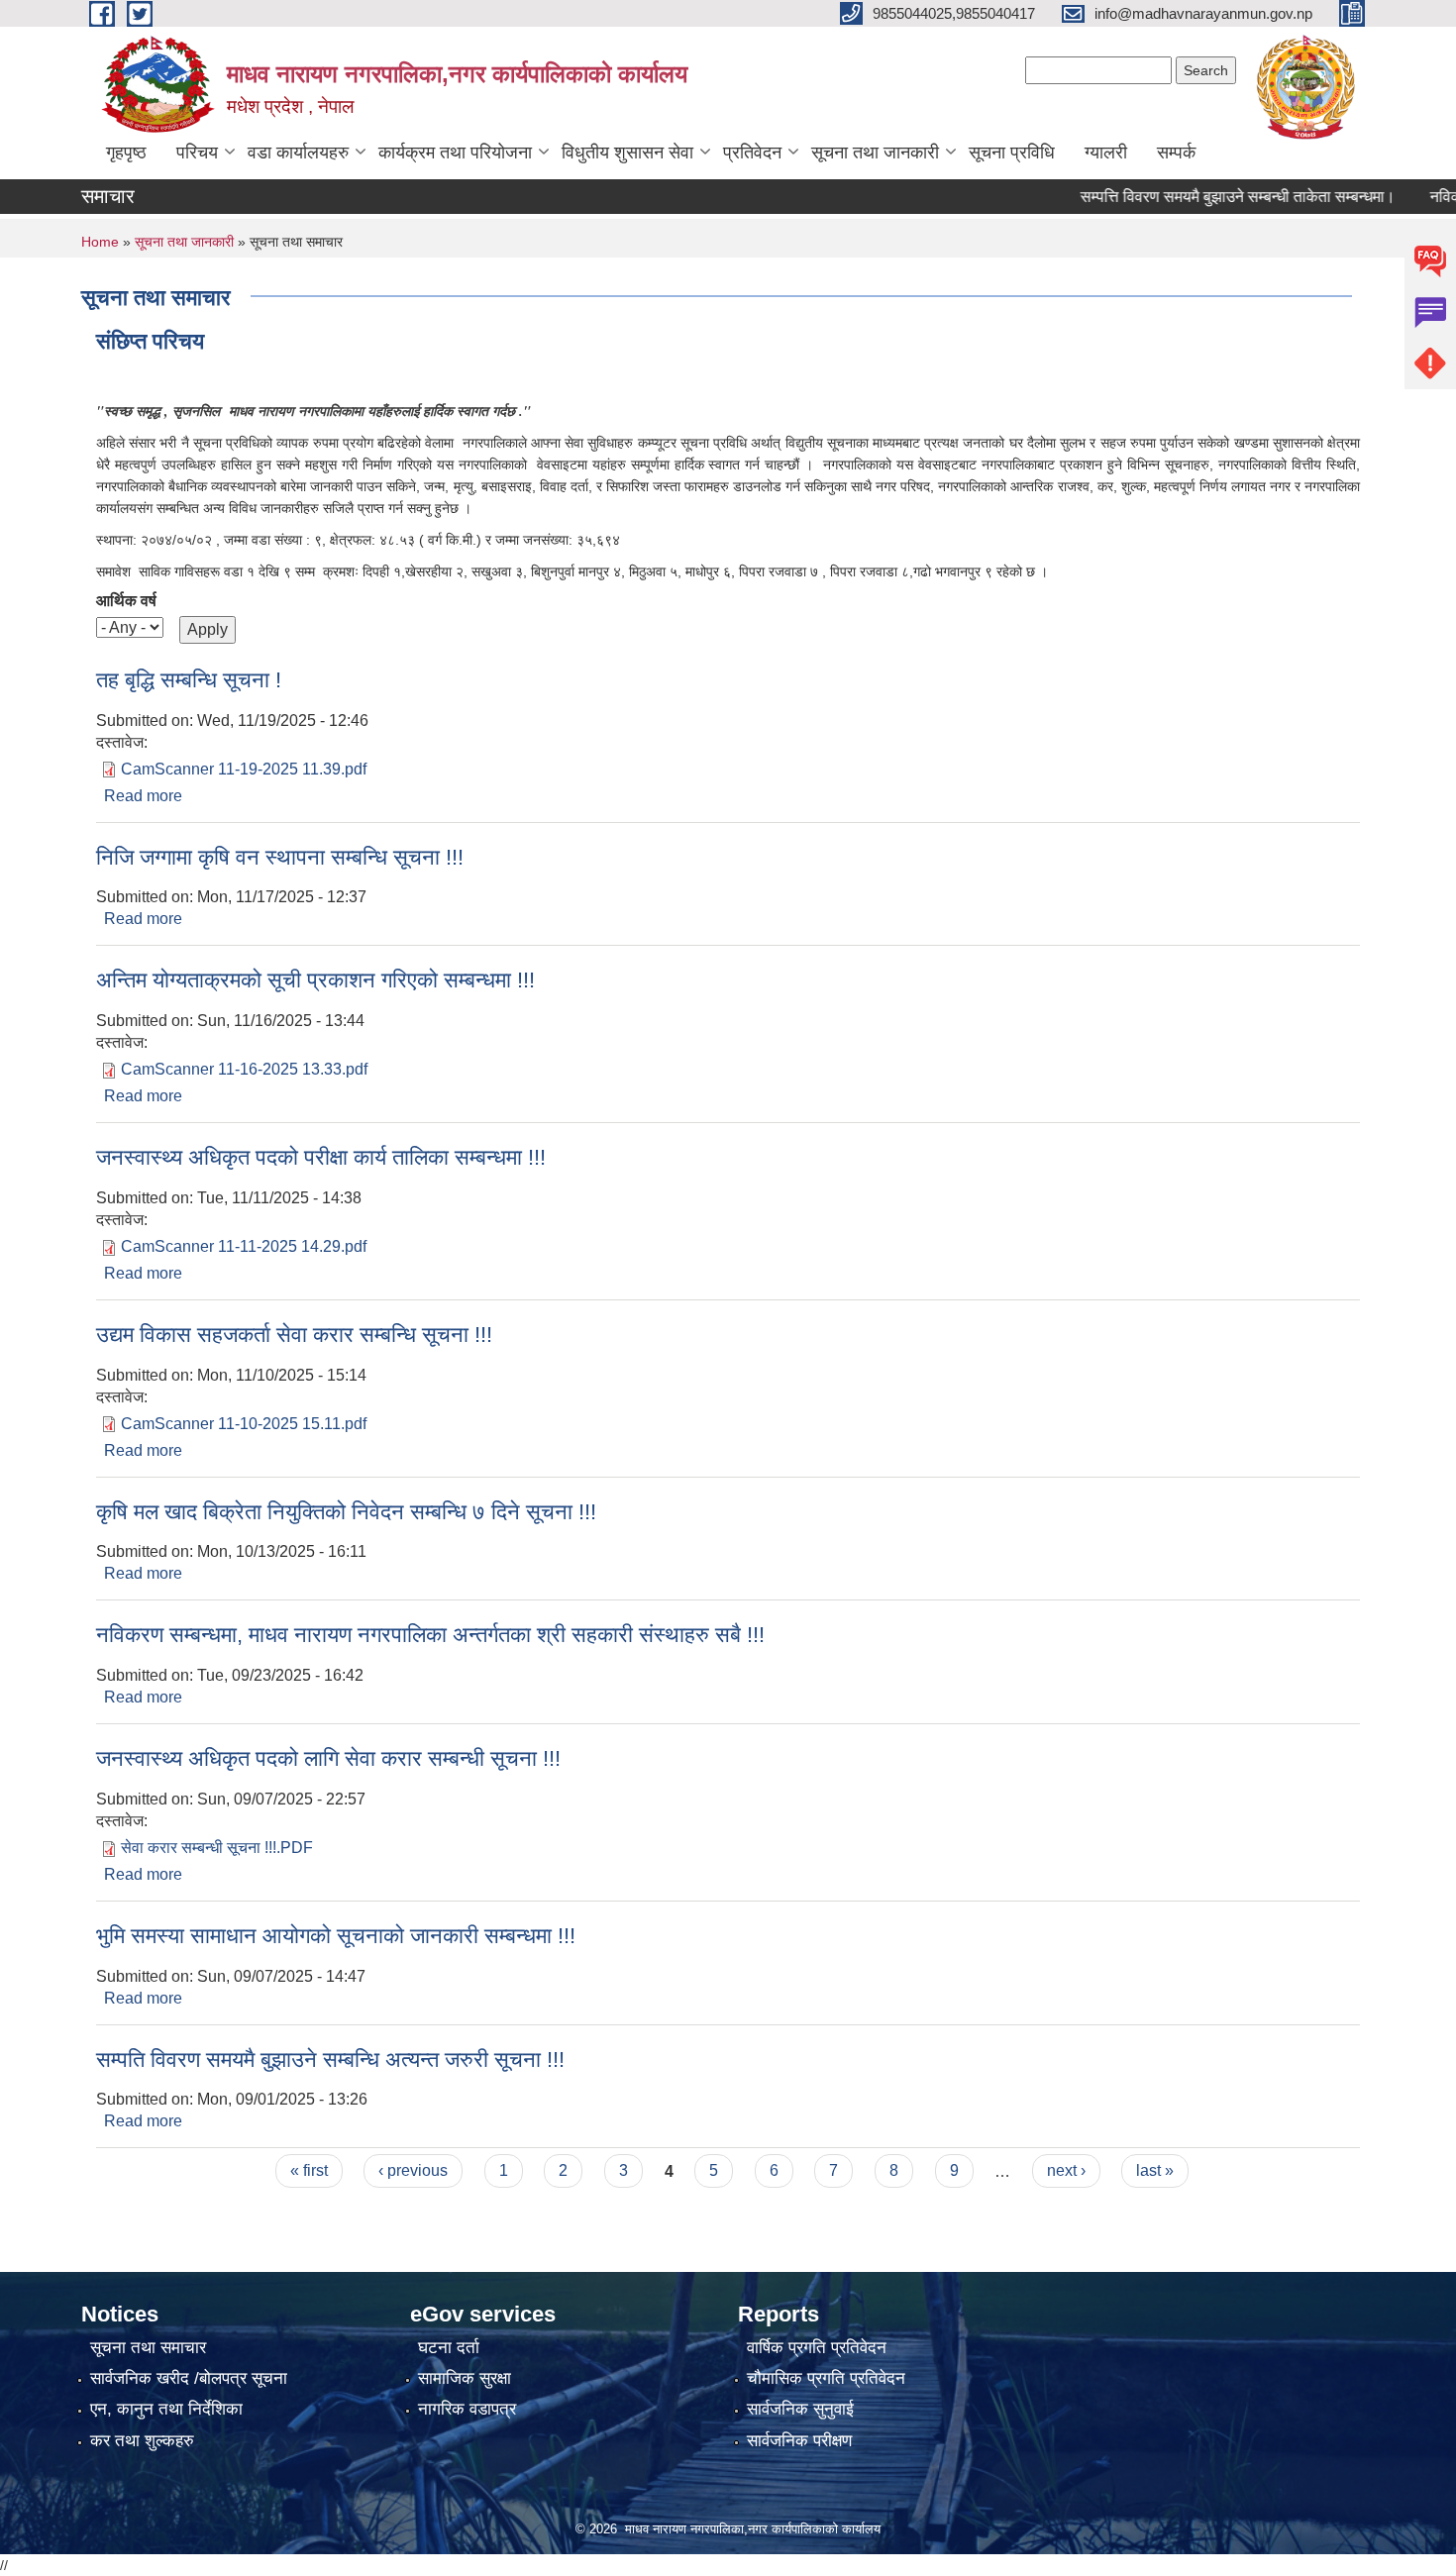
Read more (143, 796)
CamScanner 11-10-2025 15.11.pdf (244, 1424)
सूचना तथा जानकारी (875, 153)
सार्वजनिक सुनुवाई (800, 2409)
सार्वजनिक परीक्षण (799, 2441)
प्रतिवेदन (752, 153)
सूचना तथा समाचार (148, 2348)
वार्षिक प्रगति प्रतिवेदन (817, 2348)
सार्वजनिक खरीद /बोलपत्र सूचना (189, 2378)
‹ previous (413, 2170)
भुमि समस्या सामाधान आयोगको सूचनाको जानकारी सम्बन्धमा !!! (336, 1936)
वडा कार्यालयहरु (298, 153)
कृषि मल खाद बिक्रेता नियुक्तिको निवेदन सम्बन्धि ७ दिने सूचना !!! (346, 1512)
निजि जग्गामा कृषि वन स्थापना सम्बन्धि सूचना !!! (280, 857)
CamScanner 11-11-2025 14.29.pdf (244, 1246)
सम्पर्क (1176, 153)
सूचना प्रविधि (1012, 153)
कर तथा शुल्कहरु (142, 2441)
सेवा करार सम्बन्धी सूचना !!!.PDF (217, 1848)
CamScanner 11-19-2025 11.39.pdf (244, 769)
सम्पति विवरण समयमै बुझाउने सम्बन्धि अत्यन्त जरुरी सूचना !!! (330, 2060)
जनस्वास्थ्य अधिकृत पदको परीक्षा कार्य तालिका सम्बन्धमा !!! (321, 1157)
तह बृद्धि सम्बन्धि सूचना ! (189, 680)
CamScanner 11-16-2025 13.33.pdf (244, 1069)
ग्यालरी (1106, 153)
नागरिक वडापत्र (467, 2409)
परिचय (197, 153)
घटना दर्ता (449, 2348)
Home (100, 242)
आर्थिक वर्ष (126, 601)
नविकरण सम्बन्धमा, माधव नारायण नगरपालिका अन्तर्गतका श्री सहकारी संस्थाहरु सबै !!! (430, 1635)
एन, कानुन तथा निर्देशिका (166, 2409)
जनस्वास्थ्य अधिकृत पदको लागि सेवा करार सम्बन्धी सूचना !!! (328, 1758)
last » (1155, 2170)
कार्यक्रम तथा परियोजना (455, 153)
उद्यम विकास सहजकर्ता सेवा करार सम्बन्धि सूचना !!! (294, 1335)
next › (1066, 2170)
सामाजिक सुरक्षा (465, 2378)
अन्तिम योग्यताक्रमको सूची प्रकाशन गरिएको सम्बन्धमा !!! (315, 980)
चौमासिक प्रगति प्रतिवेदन (826, 2378)
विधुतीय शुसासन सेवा (627, 153)
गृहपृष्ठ (126, 153)
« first (309, 2170)
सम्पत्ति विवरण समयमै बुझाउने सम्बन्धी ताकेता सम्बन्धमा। (1203, 197)
